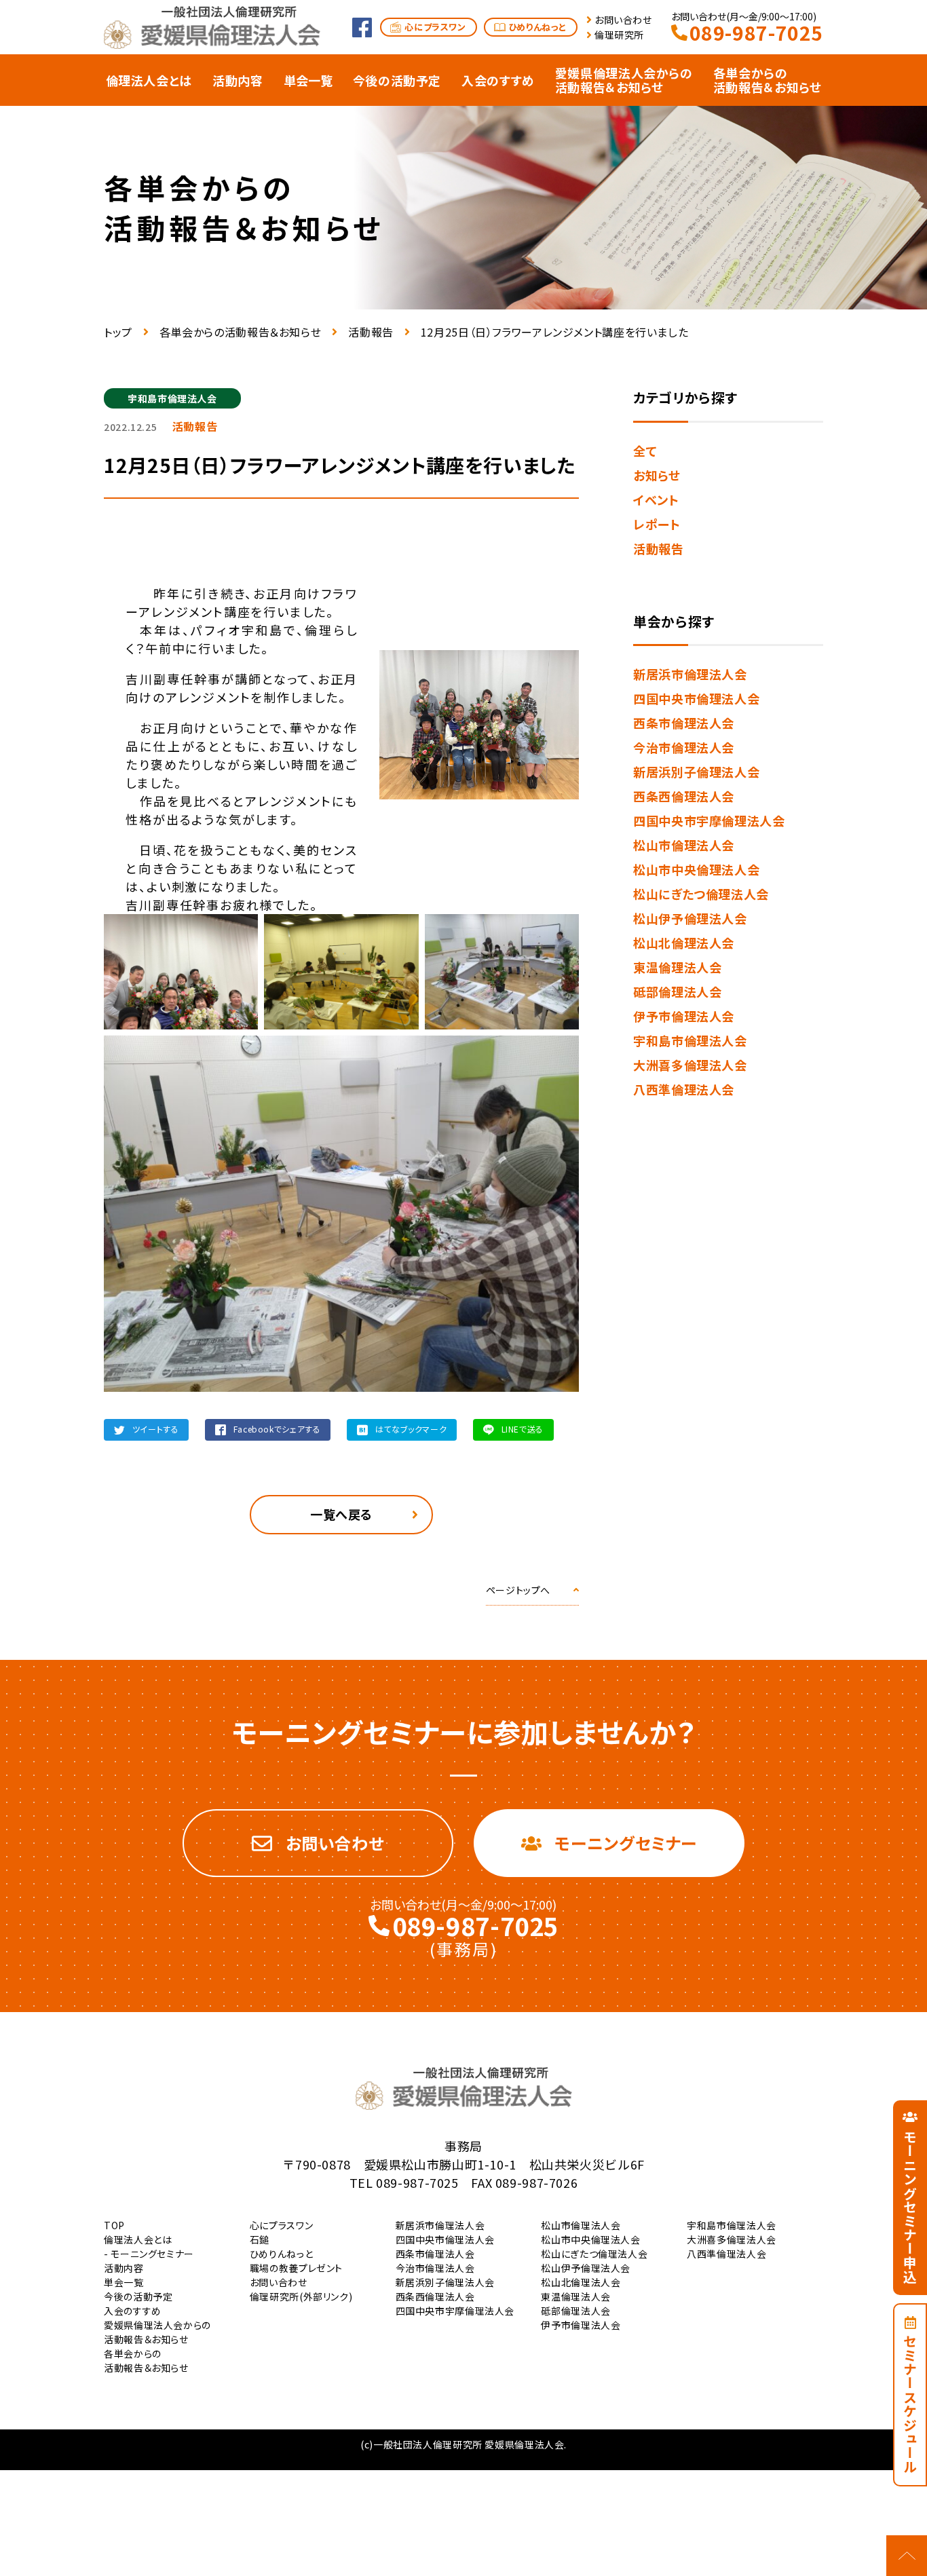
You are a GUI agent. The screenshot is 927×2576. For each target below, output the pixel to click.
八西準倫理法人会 (684, 1089)
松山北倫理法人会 (684, 943)
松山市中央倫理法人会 (696, 869)
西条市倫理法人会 (684, 723)
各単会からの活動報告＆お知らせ (240, 332)
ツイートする (156, 1429)
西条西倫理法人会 (684, 796)
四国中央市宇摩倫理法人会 (709, 820)
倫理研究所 (619, 35)
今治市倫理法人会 (684, 747)
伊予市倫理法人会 (684, 1016)
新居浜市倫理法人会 (690, 674)
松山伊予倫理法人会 (690, 918)
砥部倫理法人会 (677, 991)
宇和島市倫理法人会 (690, 1040)
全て (645, 451)
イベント (656, 499)
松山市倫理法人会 (684, 845)
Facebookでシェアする (277, 1429)
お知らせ (657, 475)
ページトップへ (518, 1590)
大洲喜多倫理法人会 (690, 1065)
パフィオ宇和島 (237, 630)
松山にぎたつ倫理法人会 (701, 894)
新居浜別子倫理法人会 (696, 772)
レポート (657, 524)
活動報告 (371, 332)
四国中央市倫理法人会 (696, 698)
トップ (118, 332)
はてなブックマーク (411, 1429)
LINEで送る (523, 1429)
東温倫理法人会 (677, 967)
